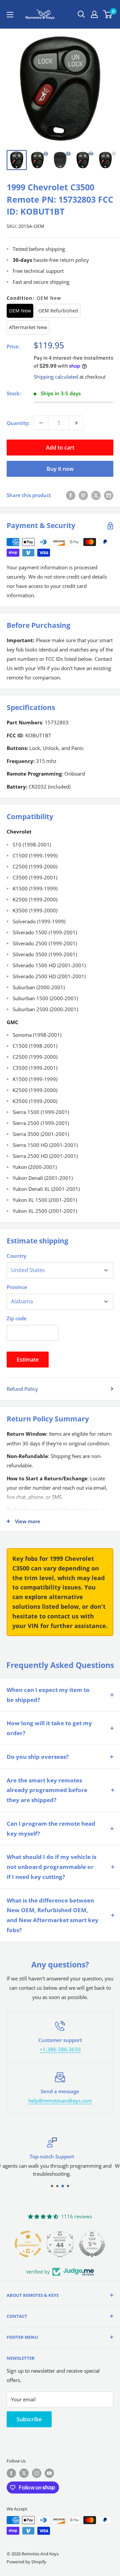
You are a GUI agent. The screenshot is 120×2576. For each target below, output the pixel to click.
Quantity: (18, 423)
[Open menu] (10, 15)
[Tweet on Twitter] (96, 495)
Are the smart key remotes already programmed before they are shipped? (47, 1790)
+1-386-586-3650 (60, 2049)
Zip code (17, 1318)
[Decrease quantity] (41, 423)
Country (16, 1256)
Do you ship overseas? (38, 1757)
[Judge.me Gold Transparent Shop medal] (28, 2244)
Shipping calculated (56, 377)
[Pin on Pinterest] (83, 495)
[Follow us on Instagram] (37, 2473)
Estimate (28, 1360)
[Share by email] (109, 495)
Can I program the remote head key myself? (51, 1829)
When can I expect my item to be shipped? (48, 1695)
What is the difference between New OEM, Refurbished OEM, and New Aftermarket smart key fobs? (52, 1915)
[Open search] (81, 14)
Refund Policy (22, 1389)
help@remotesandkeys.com (60, 2101)
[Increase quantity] (76, 423)
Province (17, 1287)
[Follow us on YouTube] (49, 2473)
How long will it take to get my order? (49, 1728)
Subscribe (29, 2419)
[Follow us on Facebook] (11, 2473)
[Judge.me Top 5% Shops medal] (92, 2244)
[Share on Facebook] (71, 495)
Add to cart (60, 448)
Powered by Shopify (26, 2562)
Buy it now (60, 469)
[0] (108, 14)
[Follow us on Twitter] (24, 2473)
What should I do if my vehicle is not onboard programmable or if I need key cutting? (51, 1867)
